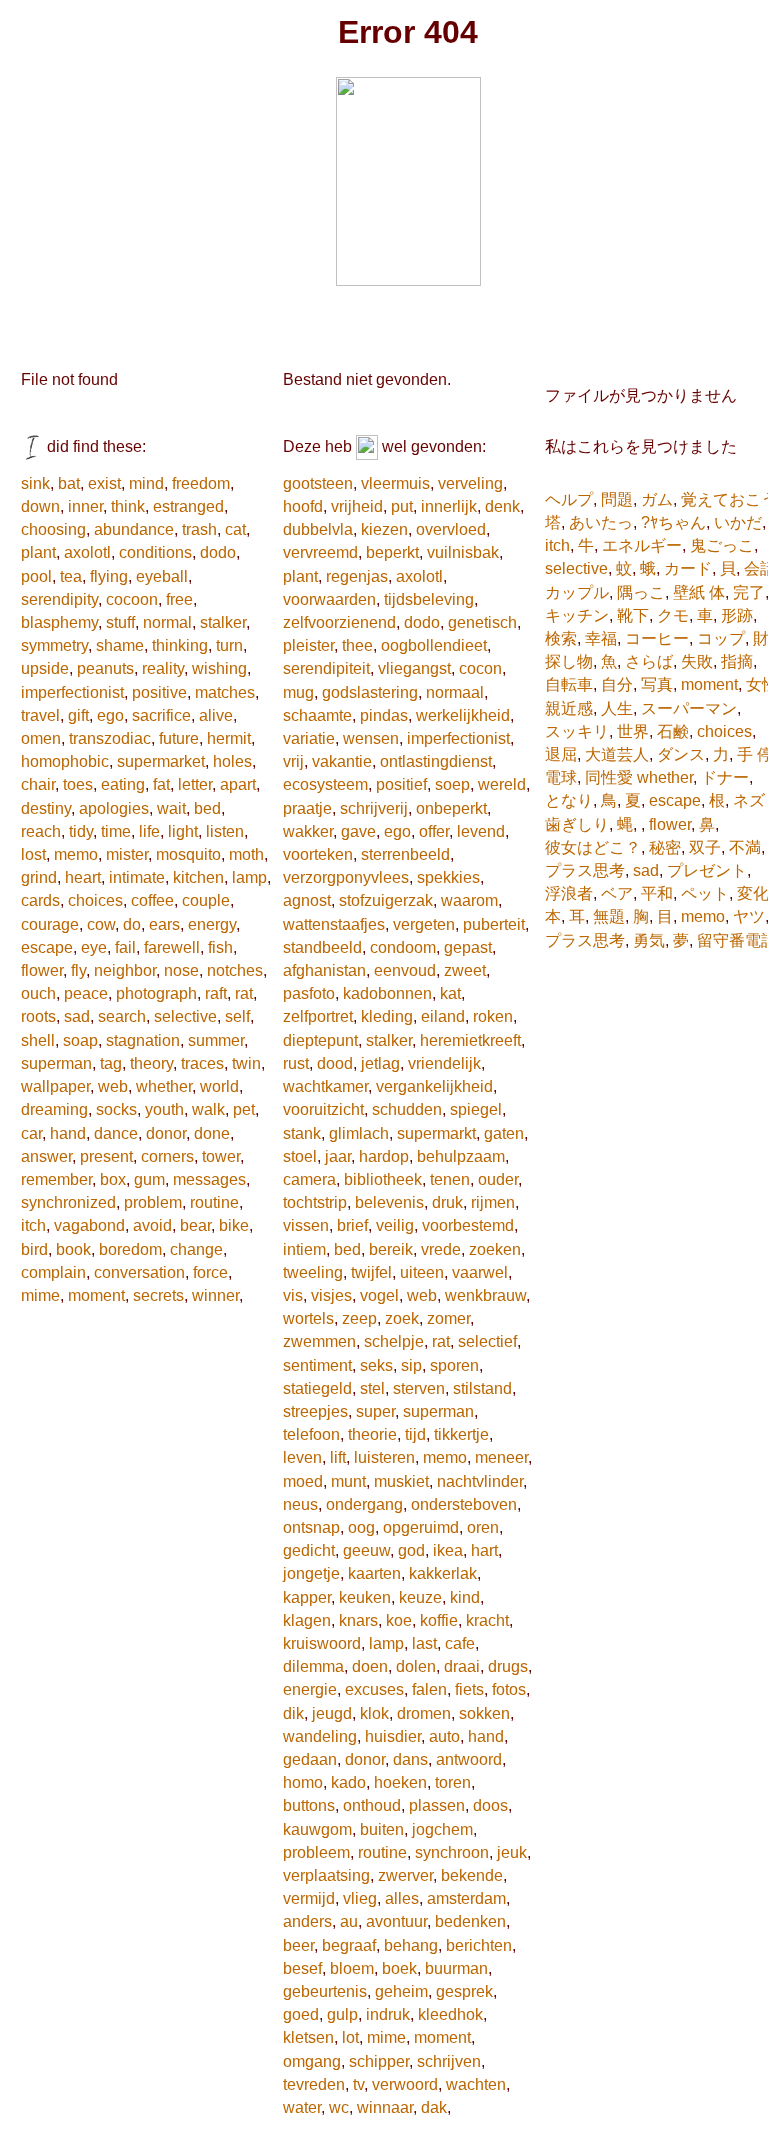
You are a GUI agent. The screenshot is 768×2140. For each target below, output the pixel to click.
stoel (300, 1156)
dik (293, 1713)
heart (83, 877)
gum (149, 1179)
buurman (456, 1968)
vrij (293, 761)
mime (40, 1295)
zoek (402, 1318)
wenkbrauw (485, 1295)
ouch (38, 993)
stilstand (482, 1388)
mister (127, 854)
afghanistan (324, 970)
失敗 (697, 661)
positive (159, 692)
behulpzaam (461, 1156)
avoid (152, 1225)
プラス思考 (585, 870)
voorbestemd (468, 1225)
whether (164, 1086)
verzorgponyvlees (346, 877)
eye (94, 947)
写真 (657, 684)
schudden (407, 1109)
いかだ (738, 522)
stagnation (143, 1040)
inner (85, 506)
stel (372, 1388)
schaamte (317, 715)
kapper (307, 1597)
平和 (657, 893)
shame (120, 645)
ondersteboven (464, 1504)
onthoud (372, 1805)
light (183, 831)
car (31, 1133)
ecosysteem (325, 784)
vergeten (424, 924)
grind (39, 877)
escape (47, 947)
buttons (309, 1805)
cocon (480, 668)
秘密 (665, 847)
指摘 (737, 661)
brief (352, 1225)
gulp (342, 2014)
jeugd (332, 1713)
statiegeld (317, 1388)
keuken (365, 1597)
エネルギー (642, 545)
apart (238, 784)
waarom (469, 900)
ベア (617, 893)
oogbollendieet (434, 645)
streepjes (315, 1411)
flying (109, 576)
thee (357, 645)
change (196, 1249)
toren (453, 1782)
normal (167, 622)
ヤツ (749, 916)
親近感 (569, 708)
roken (493, 1016)
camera (309, 1179)
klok (374, 1713)
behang (411, 1945)
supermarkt (436, 1133)
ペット (705, 893)
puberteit (494, 924)
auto (444, 1736)
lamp (249, 877)
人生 (617, 708)
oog (361, 1527)
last (424, 1643)
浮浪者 (569, 893)
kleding (387, 1016)
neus (300, 1504)
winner (215, 1295)
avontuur (396, 1921)
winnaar (385, 2107)
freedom (201, 483)
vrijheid (357, 506)
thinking (180, 645)
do (132, 924)
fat (161, 784)
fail (125, 947)
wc (339, 2107)
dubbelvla (318, 529)
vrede (441, 1249)
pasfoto (309, 993)
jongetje (311, 1573)
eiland (443, 1016)
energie (310, 1689)
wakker (308, 831)
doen (370, 1666)
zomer (448, 1318)
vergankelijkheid (434, 1086)
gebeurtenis (325, 1991)
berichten (479, 1945)
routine (214, 1202)
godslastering (370, 692)
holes (232, 761)
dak (434, 2107)
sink (35, 483)
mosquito (188, 854)
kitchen (198, 877)
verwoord (405, 2084)
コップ (721, 638)
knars (358, 1620)
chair (38, 784)
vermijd (309, 1898)
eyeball (162, 576)
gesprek (464, 1991)
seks (376, 1365)
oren (483, 1527)
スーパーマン (689, 708)
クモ (673, 615)
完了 (749, 592)
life (149, 831)
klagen (307, 1620)
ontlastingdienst (436, 761)
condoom (403, 947)
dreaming (54, 1109)
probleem (316, 1852)
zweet (465, 970)
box (113, 1179)
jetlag (380, 1063)
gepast (468, 947)
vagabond (89, 1225)
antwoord (469, 1759)
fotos (509, 1689)
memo (76, 854)
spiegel (476, 1109)
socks (116, 1109)
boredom (130, 1249)
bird (34, 1249)
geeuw (366, 1550)
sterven (419, 1388)
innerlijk (449, 506)
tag (111, 1063)
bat (69, 483)
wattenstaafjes (334, 924)
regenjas (357, 576)
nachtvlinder (480, 1481)
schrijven (449, 2061)
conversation (139, 1272)
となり (569, 800)
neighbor (125, 970)
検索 (561, 638)
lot (350, 2037)
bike (234, 1225)
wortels (308, 1318)
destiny (46, 808)
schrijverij (374, 808)
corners (167, 1156)
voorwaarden (329, 599)
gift (78, 715)
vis (293, 1295)
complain (53, 1272)
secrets (158, 1295)
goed (301, 2014)
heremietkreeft (470, 1040)
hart (484, 1550)
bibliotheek (383, 1179)
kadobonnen (387, 993)
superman (56, 1063)
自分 (617, 684)
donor (166, 1133)
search (122, 1016)
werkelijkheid (463, 715)
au (349, 1921)
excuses (374, 1689)
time (116, 831)
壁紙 (689, 592)
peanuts (105, 668)
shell (38, 1040)
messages (209, 1179)
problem (153, 1202)
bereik (391, 1249)
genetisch (482, 622)
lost (33, 854)
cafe (460, 1643)
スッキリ (577, 731)
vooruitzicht (323, 1109)
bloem (352, 1968)
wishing (219, 668)
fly (78, 970)
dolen (416, 1666)
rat (244, 993)
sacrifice (161, 715)
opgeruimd (421, 1527)
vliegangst (414, 668)
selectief (487, 1341)
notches (235, 970)
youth (164, 1109)
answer (46, 1156)
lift (338, 1457)
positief (401, 784)
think (128, 506)
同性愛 (609, 777)
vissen (306, 1225)
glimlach (359, 1133)
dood (335, 1063)
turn (229, 645)
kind (465, 1597)
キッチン (577, 615)
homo (303, 1782)
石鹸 (673, 731)
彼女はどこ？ (593, 847)
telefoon (311, 1434)
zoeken (495, 1249)
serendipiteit (326, 668)
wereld (502, 784)
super (375, 1411)
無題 (609, 916)
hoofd (303, 506)
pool (36, 576)
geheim (401, 1991)
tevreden (314, 2084)
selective (185, 1016)
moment (96, 1295)
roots (38, 1016)
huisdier (393, 1736)
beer (298, 1945)
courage (50, 924)
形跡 (737, 615)
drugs (508, 1666)
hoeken (400, 1782)
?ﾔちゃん (673, 522)
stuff (120, 622)
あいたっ (601, 522)
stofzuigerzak (386, 900)
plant (38, 552)
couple (206, 900)
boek (399, 1968)
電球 (561, 777)
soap (80, 1040)
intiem (304, 1249)
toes (78, 784)
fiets (469, 1689)
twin (246, 1063)
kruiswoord (322, 1643)
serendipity (59, 599)
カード (688, 568)
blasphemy (59, 622)
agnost (307, 900)
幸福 (601, 638)
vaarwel (480, 1272)
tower (221, 1156)
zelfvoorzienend (339, 622)
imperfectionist (72, 692)
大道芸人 (617, 754)
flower (42, 970)
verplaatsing (326, 1875)
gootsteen (318, 483)
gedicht (309, 1550)
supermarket (161, 761)
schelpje (394, 1341)
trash (199, 529)
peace (86, 993)
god (411, 1550)
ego (110, 715)
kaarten (374, 1573)
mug (298, 692)
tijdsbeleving (429, 599)
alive (216, 715)
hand (68, 1133)
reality (163, 668)
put (402, 506)
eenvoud (405, 970)
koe (399, 1620)
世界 (633, 731)
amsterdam (466, 1898)
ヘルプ (569, 499)
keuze (420, 1597)
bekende (472, 1875)
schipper (379, 2061)
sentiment (317, 1365)
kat (450, 993)
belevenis (389, 1202)
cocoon (132, 599)
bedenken (470, 1921)
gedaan (310, 1759)
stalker (223, 622)
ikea (448, 1550)
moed (303, 1481)
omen (41, 738)
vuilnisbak (463, 552)
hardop (384, 1156)
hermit (229, 738)
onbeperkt (451, 808)
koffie (439, 1620)
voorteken (318, 854)
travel (40, 715)
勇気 (649, 940)
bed (207, 808)
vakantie (342, 761)
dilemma (313, 1666)
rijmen (493, 1202)
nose (181, 970)
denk (502, 506)
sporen (454, 1365)
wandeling (320, 1736)
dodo (218, 552)
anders (307, 1921)
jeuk (512, 1852)
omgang (312, 2061)
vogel (379, 1295)
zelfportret (318, 1016)
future (179, 738)
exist (104, 483)
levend (481, 831)
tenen (450, 1179)
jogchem (442, 1829)
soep (452, 784)
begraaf (349, 1945)
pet (244, 1109)
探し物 (569, 661)
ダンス (681, 754)
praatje (307, 808)
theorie (372, 1434)
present (106, 1156)
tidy (81, 831)
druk (447, 1202)
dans (410, 1759)
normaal (455, 692)
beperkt (392, 552)
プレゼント (707, 870)
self (237, 1016)
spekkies (448, 877)
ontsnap (311, 1527)
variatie (309, 738)
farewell (172, 947)
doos (490, 1805)
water (302, 2107)
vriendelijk (444, 1063)
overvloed (451, 529)
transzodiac (110, 738)
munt (348, 1481)
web (113, 1086)
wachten (476, 2084)
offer (434, 831)
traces (202, 1063)
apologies (114, 808)
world (219, 1086)
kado (348, 1782)
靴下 (633, 615)
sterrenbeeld (405, 854)
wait (171, 808)
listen (225, 831)
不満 (745, 847)
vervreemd (320, 552)
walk (208, 1109)
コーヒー (657, 638)
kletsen (308, 2037)
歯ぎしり (577, 824)
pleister (308, 645)
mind (146, 483)
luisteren (384, 1457)
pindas (384, 715)
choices (95, 900)
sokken (484, 1713)
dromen (424, 1713)
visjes (331, 1295)
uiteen (422, 1272)
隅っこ (641, 592)
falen (429, 1689)
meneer (501, 1457)
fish (220, 947)
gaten (504, 1133)
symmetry (54, 645)
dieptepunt (320, 1040)
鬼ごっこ (722, 545)
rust (296, 1063)
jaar (338, 1156)
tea (71, 576)
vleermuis (395, 483)
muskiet (401, 1481)
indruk (388, 2014)
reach (41, 831)
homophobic (65, 761)
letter (195, 784)
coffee (152, 900)
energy (212, 924)
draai (462, 1666)
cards (40, 900)
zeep (359, 1318)
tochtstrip (315, 1202)
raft (216, 993)
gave (358, 831)
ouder (498, 1179)
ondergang (364, 1504)
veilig (395, 1225)
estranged (188, 506)
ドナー (725, 777)
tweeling (313, 1272)
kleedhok (450, 2014)
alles (402, 1898)
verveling (470, 483)
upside (45, 668)
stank (302, 1133)
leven (302, 1457)
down (40, 506)
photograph (156, 993)
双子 (705, 847)
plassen (437, 1805)
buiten (382, 1829)
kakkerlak (443, 1573)
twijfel (371, 1272)
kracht (487, 1620)
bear (195, 1225)
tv (358, 2084)
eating (123, 784)
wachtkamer (325, 1086)
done (212, 1133)
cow (101, 924)
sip (411, 1365)
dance (116, 1133)
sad (77, 1016)
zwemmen (319, 1341)
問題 (617, 499)
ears (164, 924)
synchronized (68, 1202)
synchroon (452, 1852)
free (179, 599)
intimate (137, 877)
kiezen (384, 529)
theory (151, 1063)
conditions (155, 552)
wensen (371, 738)
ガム (657, 499)
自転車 (569, 684)
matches (225, 692)
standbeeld (322, 947)
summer (216, 1040)
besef (302, 1968)
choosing (53, 529)
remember (56, 1179)
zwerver (405, 1875)
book (73, 1249)
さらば (649, 661)
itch (33, 1225)
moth (246, 854)
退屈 (561, 754)
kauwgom (317, 1829)
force (210, 1272)
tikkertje (461, 1434)
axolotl (87, 552)
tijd (415, 1434)
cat (235, 529)
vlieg (360, 1898)
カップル (577, 592)
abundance (134, 529)
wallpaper (55, 1086)
